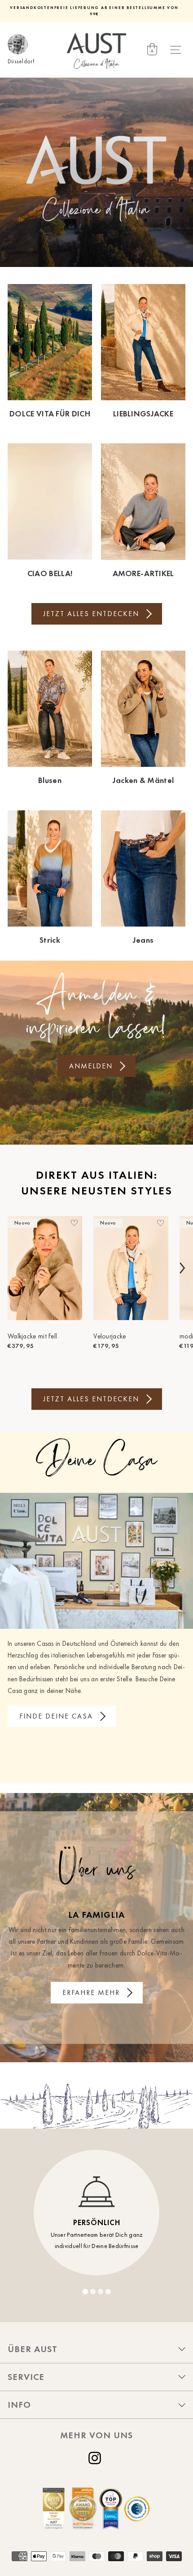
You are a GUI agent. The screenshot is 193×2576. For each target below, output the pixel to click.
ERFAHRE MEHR (91, 1992)
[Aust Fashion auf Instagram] (96, 2458)
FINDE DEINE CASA (56, 1716)
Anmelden (91, 1066)
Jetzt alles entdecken (91, 614)
